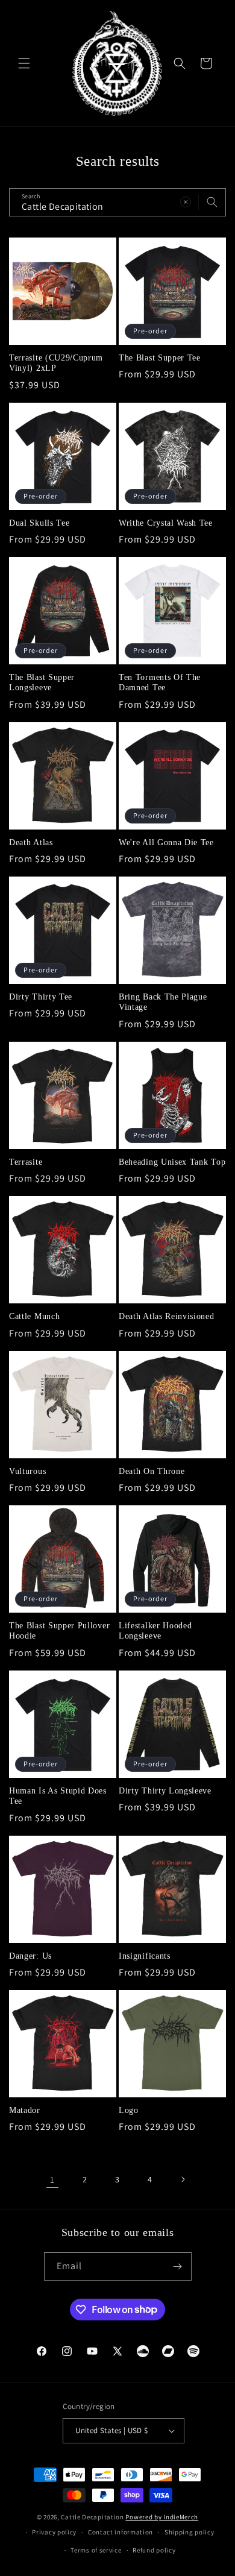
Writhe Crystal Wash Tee (166, 523)
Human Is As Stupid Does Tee (58, 1796)
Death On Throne (152, 1471)
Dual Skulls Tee (39, 523)
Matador (25, 2110)
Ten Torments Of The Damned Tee (160, 682)
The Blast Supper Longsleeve (42, 682)
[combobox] (117, 202)
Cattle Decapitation (92, 2517)
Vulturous (27, 1471)
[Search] (212, 202)
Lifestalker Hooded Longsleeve (155, 1631)
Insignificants (145, 1956)
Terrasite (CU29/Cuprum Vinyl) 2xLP (56, 363)
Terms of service (96, 2550)
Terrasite (26, 1162)
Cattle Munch (34, 1316)
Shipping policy (190, 2532)
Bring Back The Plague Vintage (163, 1002)
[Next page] (183, 2179)
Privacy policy (54, 2532)
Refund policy (154, 2550)
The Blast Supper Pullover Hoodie (59, 1631)
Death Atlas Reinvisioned (167, 1316)
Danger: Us (30, 1956)
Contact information (121, 2532)
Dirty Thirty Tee (41, 997)
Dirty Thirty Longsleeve (165, 1791)
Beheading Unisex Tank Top (172, 1162)
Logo (129, 2110)
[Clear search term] (186, 202)
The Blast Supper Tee (160, 358)
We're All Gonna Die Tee (166, 842)
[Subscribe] (178, 2266)
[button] (24, 63)
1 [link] (52, 2180)
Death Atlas (31, 842)
